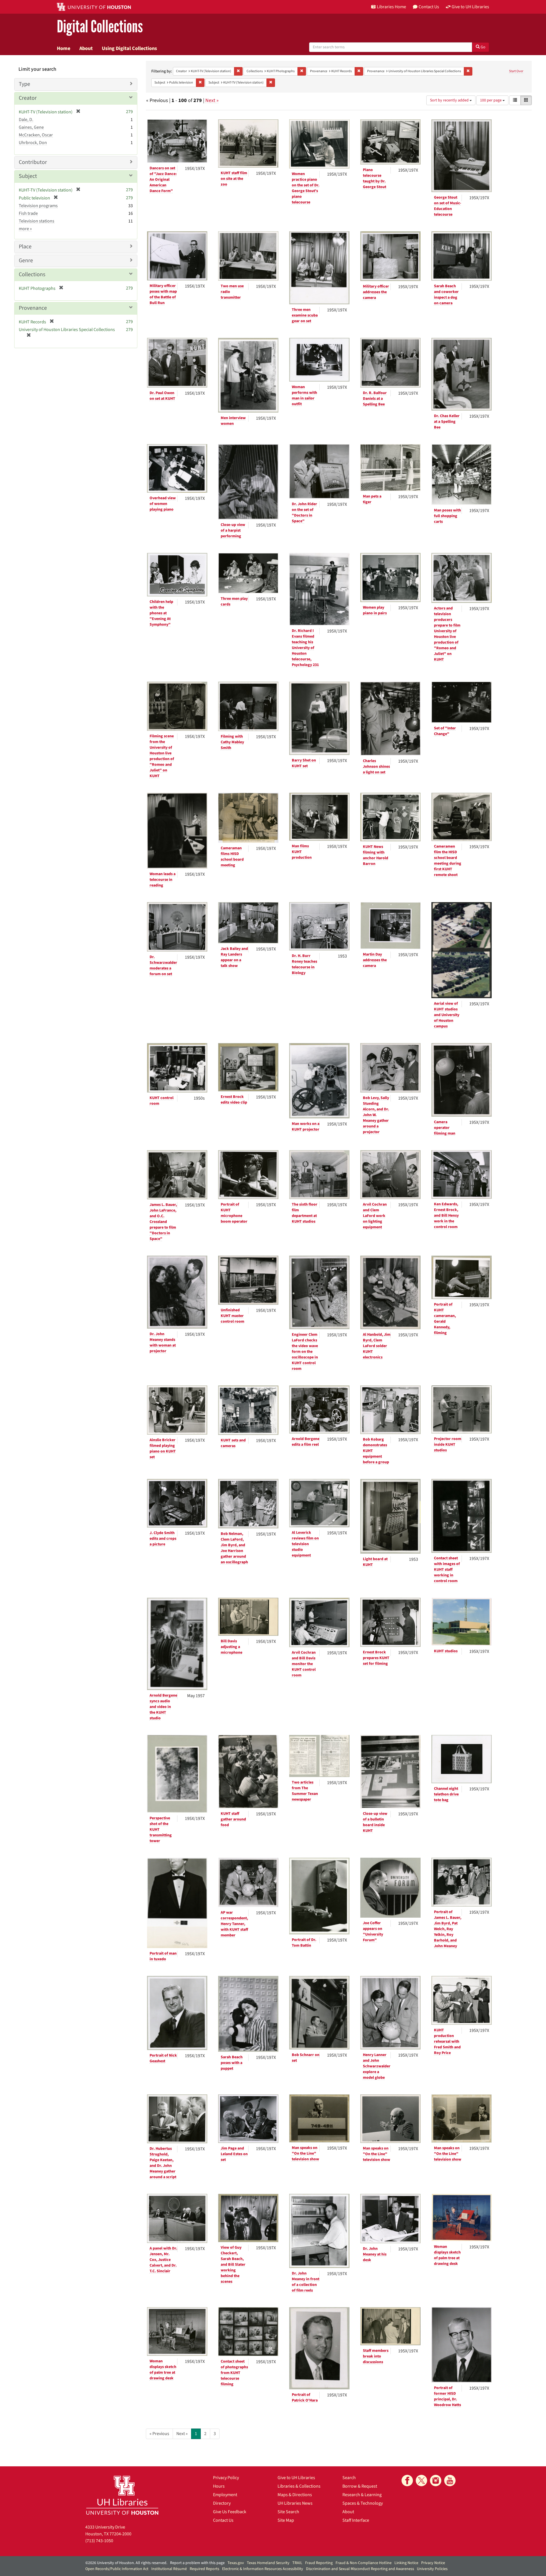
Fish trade (28, 213)
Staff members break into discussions (376, 2356)
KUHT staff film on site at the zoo (234, 179)
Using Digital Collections (129, 48)
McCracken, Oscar (36, 135)
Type (24, 84)
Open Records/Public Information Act (117, 2569)
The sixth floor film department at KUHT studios (305, 1213)
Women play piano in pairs (375, 610)
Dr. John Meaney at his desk (375, 2254)
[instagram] (436, 2481)
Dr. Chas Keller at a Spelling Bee (447, 422)
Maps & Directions (295, 2495)
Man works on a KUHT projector (306, 1127)
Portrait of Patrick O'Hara (305, 2398)
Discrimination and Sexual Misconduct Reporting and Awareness (360, 2569)
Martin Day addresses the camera (375, 960)
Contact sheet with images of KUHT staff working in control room (447, 1570)
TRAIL (297, 2563)
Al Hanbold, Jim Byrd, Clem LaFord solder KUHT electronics (377, 1346)
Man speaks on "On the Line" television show (305, 2153)
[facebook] (407, 2481)
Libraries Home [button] (391, 7)
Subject (28, 176)
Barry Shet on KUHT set (304, 763)
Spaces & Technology (363, 2503)
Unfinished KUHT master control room (232, 1316)
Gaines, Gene (31, 127)
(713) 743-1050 (99, 2541)
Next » (212, 100)
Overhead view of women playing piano (163, 504)
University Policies (432, 2569)
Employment (225, 2495)
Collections (32, 274)
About (86, 48)
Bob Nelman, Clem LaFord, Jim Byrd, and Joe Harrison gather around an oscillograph (234, 1548)
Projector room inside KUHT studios (448, 1445)
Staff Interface (356, 2520)
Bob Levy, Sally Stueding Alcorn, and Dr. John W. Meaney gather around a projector (376, 1115)
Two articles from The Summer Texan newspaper (305, 1791)
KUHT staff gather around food (233, 1819)
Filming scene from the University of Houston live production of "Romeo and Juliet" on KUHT (162, 756)
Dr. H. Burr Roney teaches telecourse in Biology (304, 964)
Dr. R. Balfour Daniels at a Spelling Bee (375, 399)
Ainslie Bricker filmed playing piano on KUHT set (163, 1449)
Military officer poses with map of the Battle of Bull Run (163, 294)
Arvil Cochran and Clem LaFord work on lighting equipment (375, 1216)
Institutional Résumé (169, 2569)
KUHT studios (446, 1651)
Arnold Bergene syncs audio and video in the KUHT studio (163, 1707)
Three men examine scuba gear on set (305, 315)
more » (25, 229)
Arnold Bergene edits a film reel (306, 1442)
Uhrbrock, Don (33, 143)
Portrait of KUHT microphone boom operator (234, 1213)
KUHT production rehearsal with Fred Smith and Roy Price (447, 2042)
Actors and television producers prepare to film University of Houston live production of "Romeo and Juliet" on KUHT (447, 634)
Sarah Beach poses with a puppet (232, 2063)
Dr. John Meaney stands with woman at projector (163, 1343)
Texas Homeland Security (268, 2563)
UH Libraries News (295, 2503)
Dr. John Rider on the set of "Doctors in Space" (304, 513)
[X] (421, 2481)
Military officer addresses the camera (376, 292)
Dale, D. (26, 120)
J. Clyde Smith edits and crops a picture (163, 1539)
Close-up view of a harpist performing (233, 530)
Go (483, 47)
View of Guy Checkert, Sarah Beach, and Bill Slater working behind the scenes (233, 2265)
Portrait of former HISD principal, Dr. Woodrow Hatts (447, 2396)
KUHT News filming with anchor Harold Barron (376, 855)
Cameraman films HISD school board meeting (232, 857)
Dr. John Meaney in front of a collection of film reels (306, 2282)
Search (349, 2478)
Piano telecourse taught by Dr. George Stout (375, 178)
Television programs (38, 206)
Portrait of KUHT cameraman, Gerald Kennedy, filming (445, 1319)
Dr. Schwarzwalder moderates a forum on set (163, 966)
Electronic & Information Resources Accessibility (263, 2569)
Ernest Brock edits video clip (234, 1100)
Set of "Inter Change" (445, 731)
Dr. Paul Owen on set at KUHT (162, 396)
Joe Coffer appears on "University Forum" (373, 1932)
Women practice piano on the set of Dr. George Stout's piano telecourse (306, 188)
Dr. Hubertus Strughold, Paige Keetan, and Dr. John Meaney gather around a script (163, 2163)
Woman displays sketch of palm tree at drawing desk (447, 2255)
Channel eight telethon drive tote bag (446, 1794)
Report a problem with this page (197, 2563)
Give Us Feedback (230, 2512)
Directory (222, 2503)
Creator (28, 98)
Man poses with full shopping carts (447, 516)
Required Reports (204, 2569)
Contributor (33, 162)
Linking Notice (406, 2563)
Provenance (33, 308)
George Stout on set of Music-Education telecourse (448, 206)
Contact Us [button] (429, 7)
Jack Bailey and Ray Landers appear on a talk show (234, 957)
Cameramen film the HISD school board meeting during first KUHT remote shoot (448, 861)
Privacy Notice (433, 2563)
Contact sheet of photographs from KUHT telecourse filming (234, 2373)
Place (25, 247)
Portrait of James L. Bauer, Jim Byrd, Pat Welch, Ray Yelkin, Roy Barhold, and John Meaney (448, 1929)
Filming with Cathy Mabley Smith (232, 742)
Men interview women (233, 421)
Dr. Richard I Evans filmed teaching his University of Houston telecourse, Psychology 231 (305, 648)
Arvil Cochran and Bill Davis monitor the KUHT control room (304, 1664)
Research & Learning (362, 2495)
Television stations (37, 221)
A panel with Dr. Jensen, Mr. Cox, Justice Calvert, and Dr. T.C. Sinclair (163, 2260)
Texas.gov (236, 2563)
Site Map (286, 2520)
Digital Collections (100, 27)
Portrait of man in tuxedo (163, 1956)
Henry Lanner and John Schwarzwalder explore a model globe (377, 2066)
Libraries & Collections (299, 2486)
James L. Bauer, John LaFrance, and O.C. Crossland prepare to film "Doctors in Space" (163, 1222)
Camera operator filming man (445, 1128)
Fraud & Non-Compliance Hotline (364, 2563)
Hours (219, 2486)
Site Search (288, 2512)
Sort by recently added (450, 100)
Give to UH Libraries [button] (470, 7)
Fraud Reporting (319, 2563)
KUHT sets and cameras (233, 1443)
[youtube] (450, 2481)
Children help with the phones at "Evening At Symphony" (161, 613)
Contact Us (223, 2520)
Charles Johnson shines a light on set (376, 767)
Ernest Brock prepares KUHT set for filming (376, 1658)
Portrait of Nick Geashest (163, 2058)
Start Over (516, 71)
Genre (26, 261)
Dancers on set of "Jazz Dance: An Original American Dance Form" (163, 180)
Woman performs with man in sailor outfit (304, 396)
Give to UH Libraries (296, 2478)
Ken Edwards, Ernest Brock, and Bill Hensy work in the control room (446, 1216)
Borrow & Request (360, 2486)
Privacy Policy (226, 2478)
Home (64, 48)
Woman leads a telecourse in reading (163, 880)
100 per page (491, 100)
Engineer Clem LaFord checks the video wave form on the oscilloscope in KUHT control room (305, 1352)
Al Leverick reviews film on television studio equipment (305, 1544)
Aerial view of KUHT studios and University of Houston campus (447, 1015)
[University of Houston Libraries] (122, 2495)
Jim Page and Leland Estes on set (234, 2154)
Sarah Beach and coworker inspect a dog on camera (446, 295)
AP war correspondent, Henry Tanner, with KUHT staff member (234, 1924)
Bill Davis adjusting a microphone (231, 1647)
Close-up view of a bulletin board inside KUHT (375, 1822)
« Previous (159, 2434)
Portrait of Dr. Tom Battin (304, 1943)
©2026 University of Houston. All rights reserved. (126, 2563)
